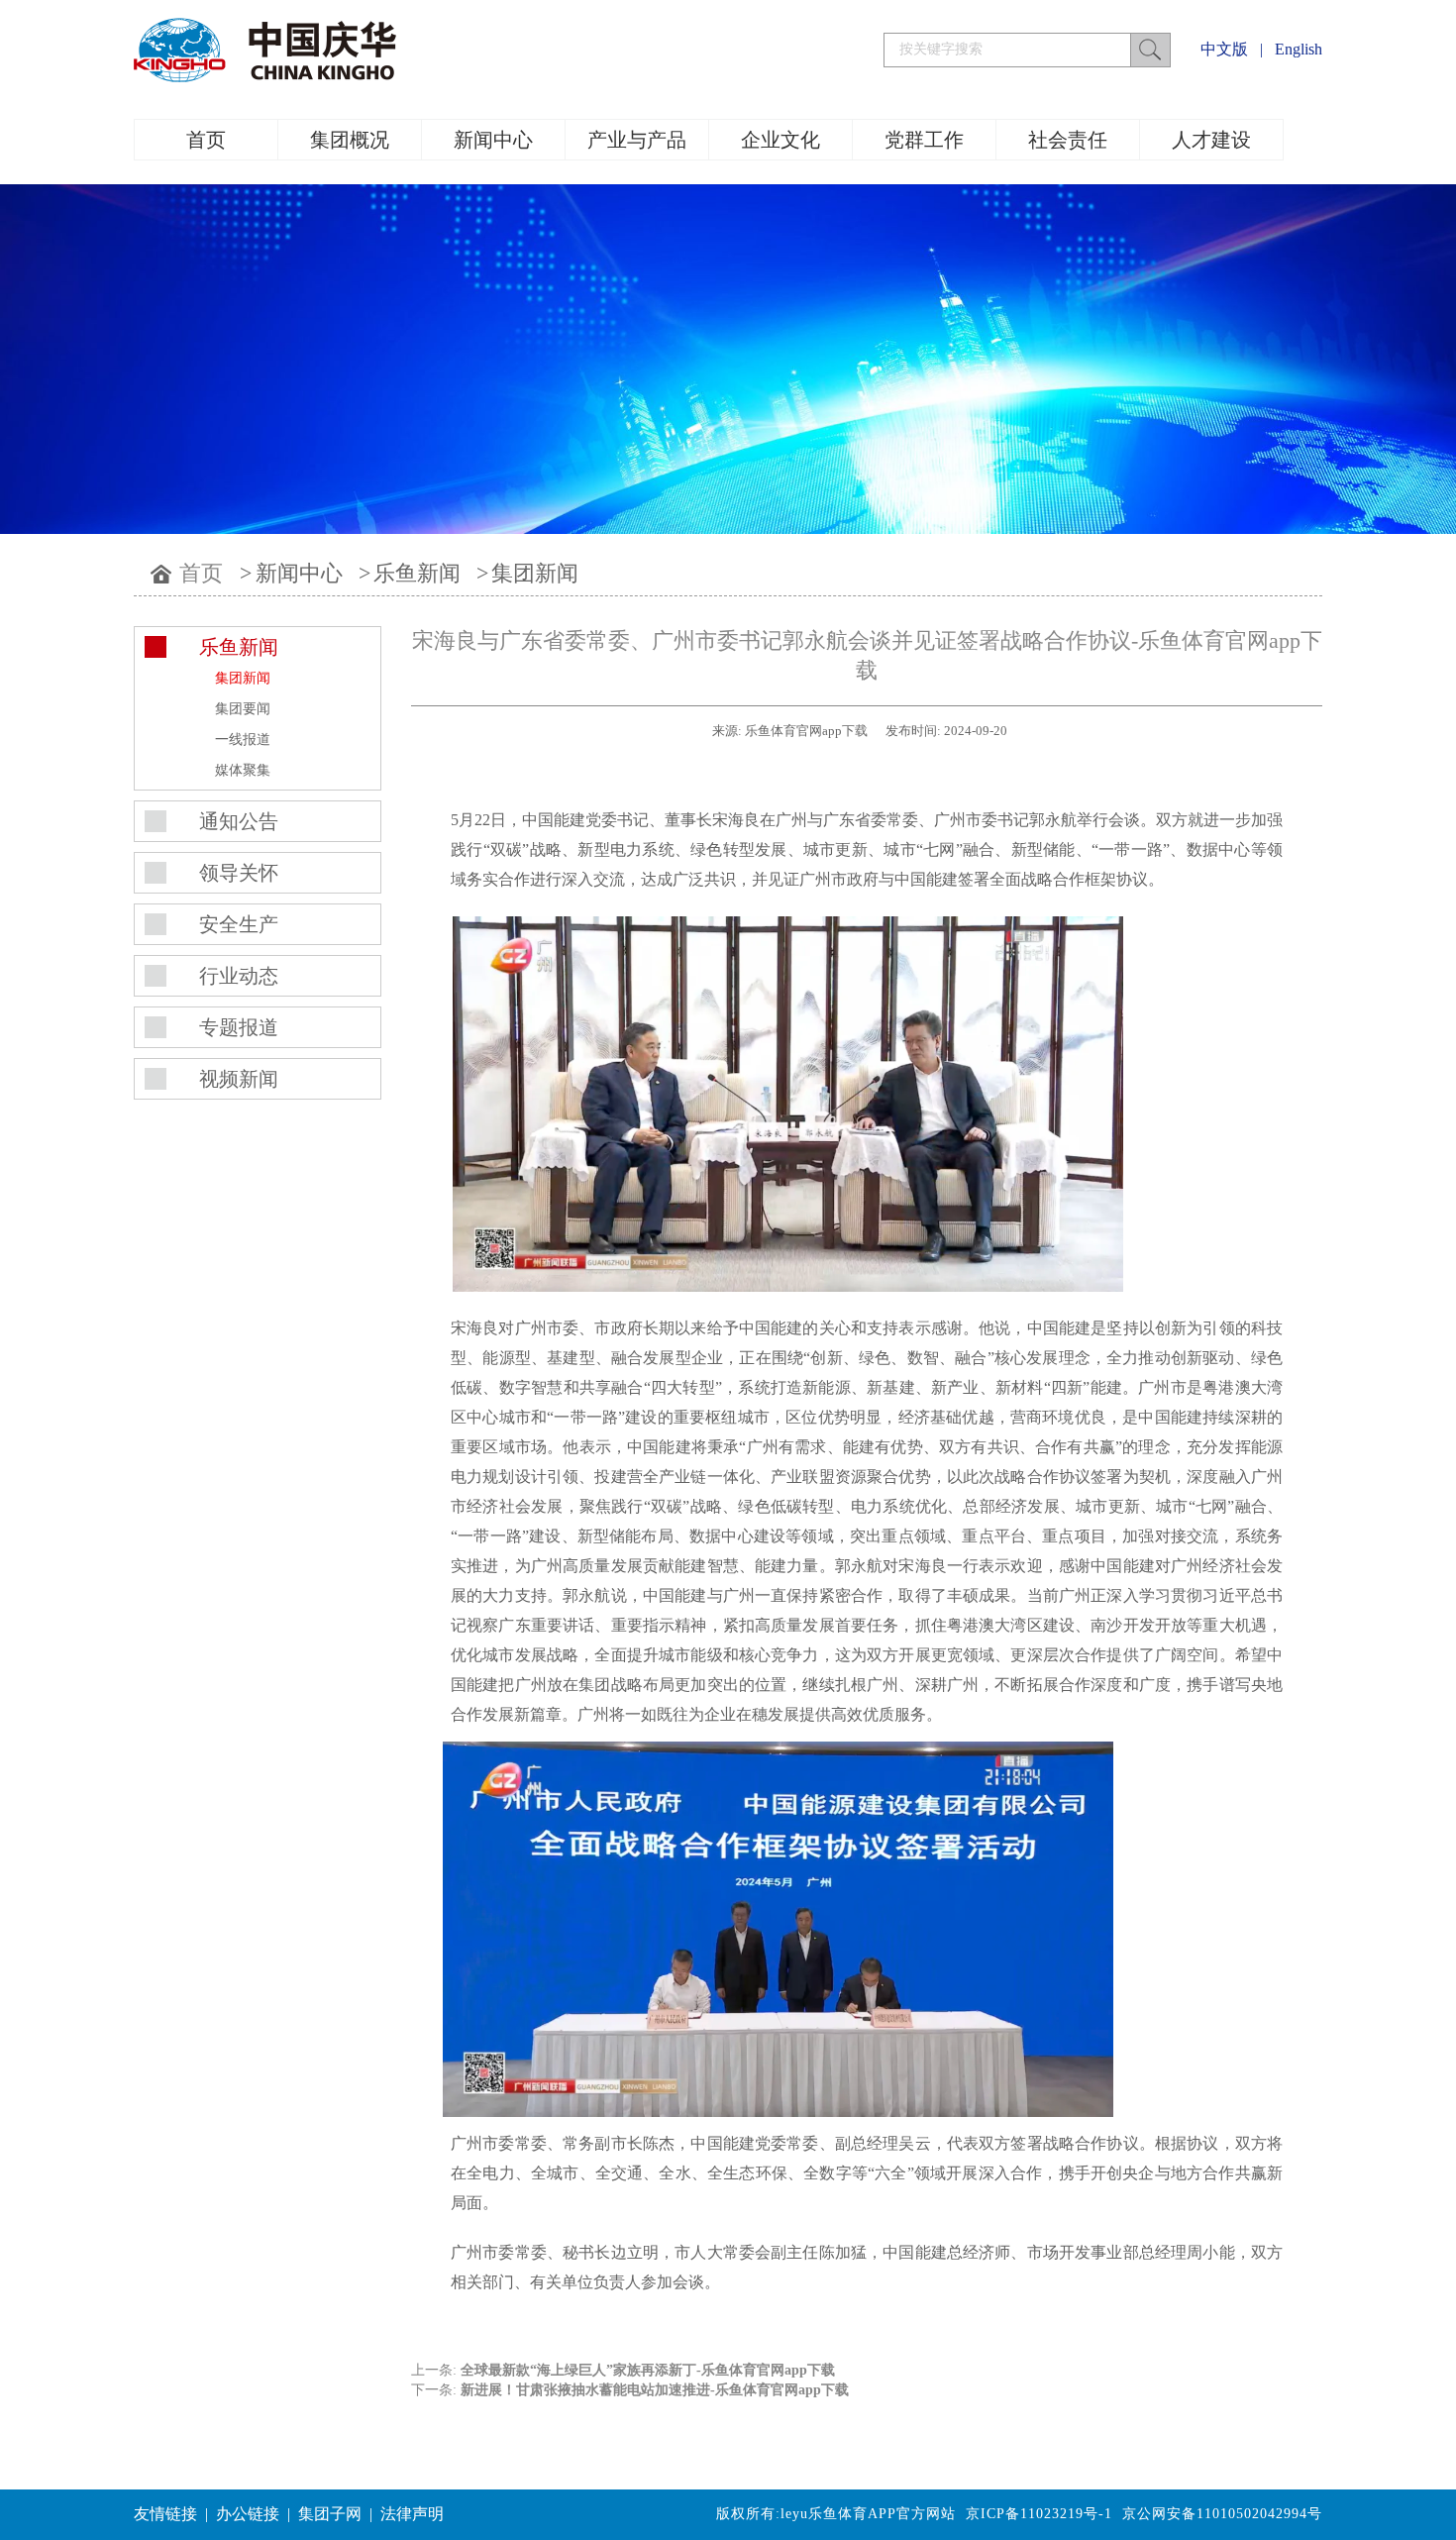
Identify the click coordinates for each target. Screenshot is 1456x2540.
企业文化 (780, 140)
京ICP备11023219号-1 (1039, 2514)
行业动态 (239, 976)
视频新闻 (239, 1079)
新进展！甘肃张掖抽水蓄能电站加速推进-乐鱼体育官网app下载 (655, 2390)
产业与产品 (637, 140)
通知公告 (239, 821)
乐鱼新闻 (417, 573)
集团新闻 (535, 573)
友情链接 (165, 2514)
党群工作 (924, 140)
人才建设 (1211, 140)
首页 (206, 140)
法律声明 (412, 2514)
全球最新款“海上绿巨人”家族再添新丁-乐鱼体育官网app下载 (648, 2370)
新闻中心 (493, 140)
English (1299, 49)
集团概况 (350, 140)
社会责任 (1068, 140)
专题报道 (239, 1027)
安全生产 (239, 924)
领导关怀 (239, 873)
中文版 (1224, 49)
